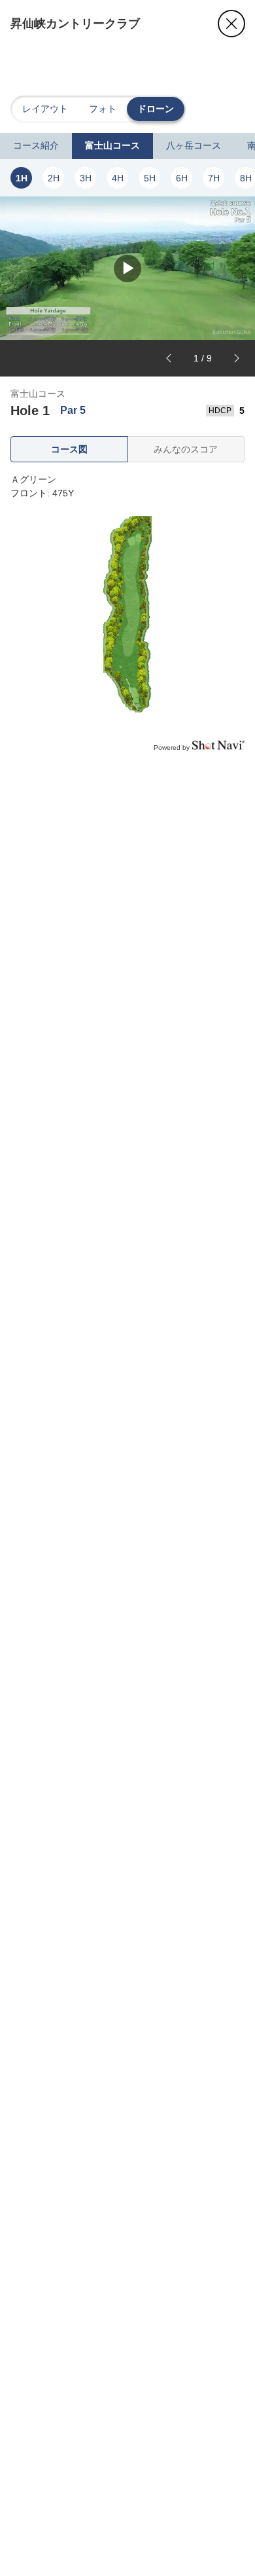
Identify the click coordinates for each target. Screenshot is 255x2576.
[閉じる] (231, 24)
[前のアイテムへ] (169, 358)
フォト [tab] (103, 109)
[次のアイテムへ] (237, 358)
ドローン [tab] (156, 109)
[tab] (36, 146)
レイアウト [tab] (45, 109)
